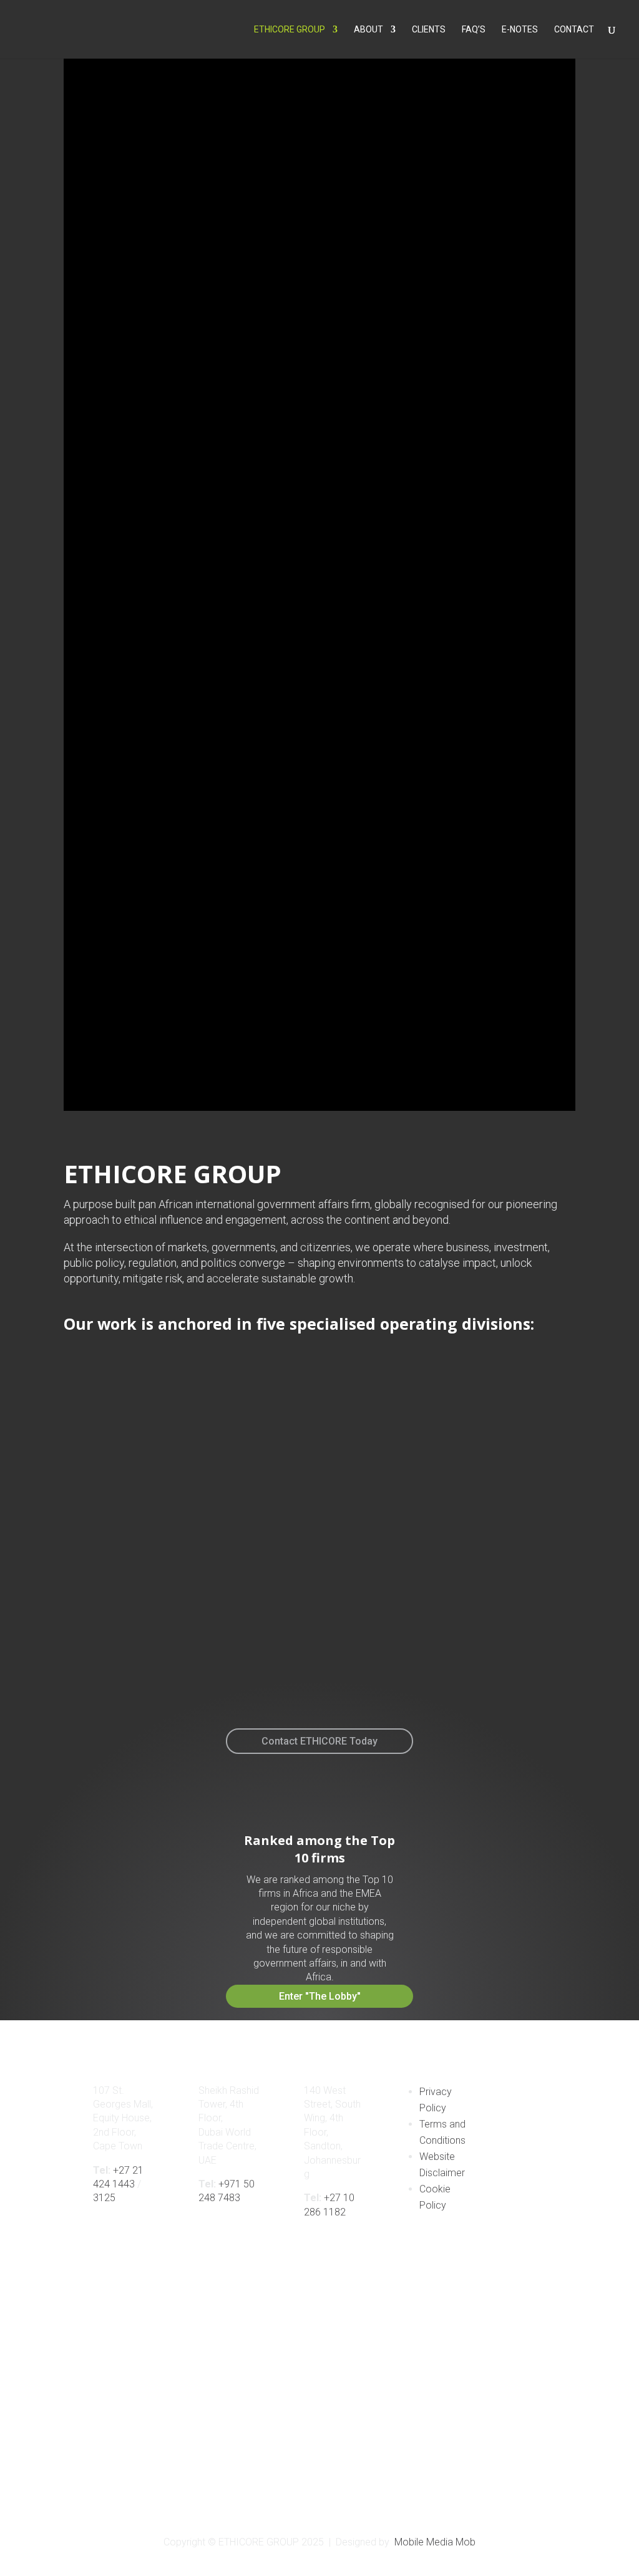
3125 (104, 2198)
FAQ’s (474, 30)
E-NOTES (520, 30)
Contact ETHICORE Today (319, 1741)
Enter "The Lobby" (320, 1996)
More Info (83, 1663)
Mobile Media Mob (435, 2542)
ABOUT (368, 30)
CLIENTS (429, 30)
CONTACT (574, 30)
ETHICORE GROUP (290, 30)
